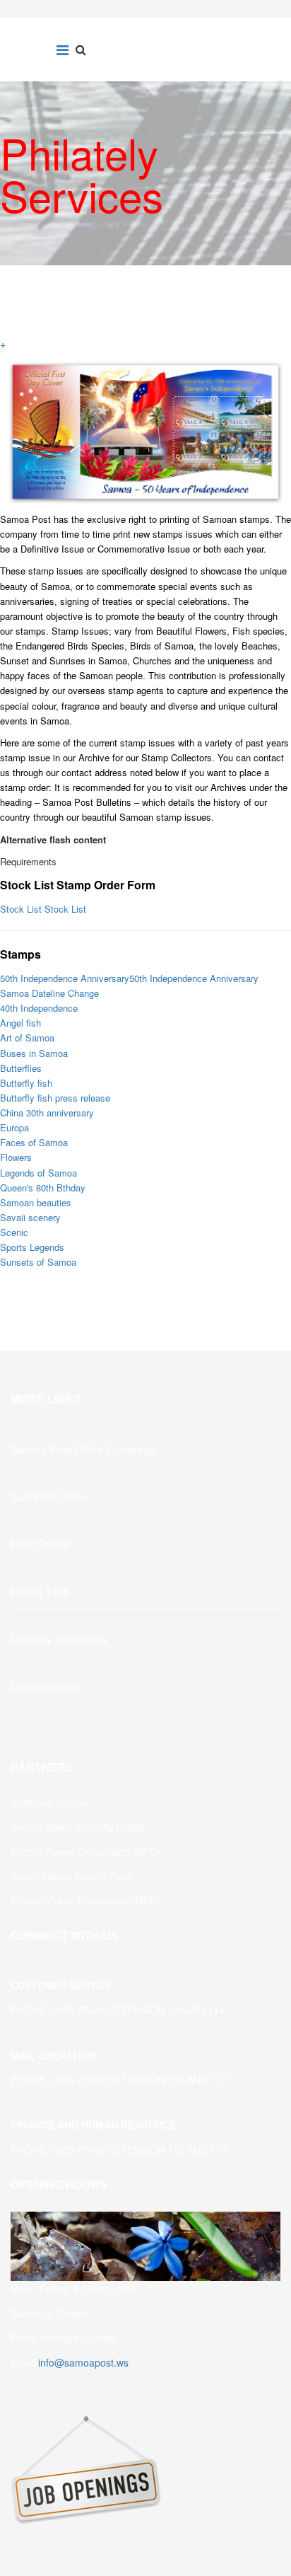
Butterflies (21, 1068)
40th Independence (39, 1008)
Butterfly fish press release (55, 1098)
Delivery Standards (59, 1639)
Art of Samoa (27, 1038)
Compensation (47, 1686)
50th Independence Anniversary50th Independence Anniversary (129, 978)
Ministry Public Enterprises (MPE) (85, 1900)
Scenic (14, 1232)
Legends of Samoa (38, 1173)
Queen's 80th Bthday (43, 1188)
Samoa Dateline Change (49, 993)
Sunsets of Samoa (38, 1262)
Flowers (16, 1157)
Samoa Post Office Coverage (83, 1449)
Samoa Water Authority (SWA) (78, 1827)
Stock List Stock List (43, 909)
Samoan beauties (36, 1202)
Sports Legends (32, 1247)
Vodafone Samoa (49, 1802)
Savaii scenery (30, 1217)
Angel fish (20, 1023)
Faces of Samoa (34, 1142)
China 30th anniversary (47, 1113)
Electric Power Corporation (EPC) (85, 1852)
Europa (14, 1127)
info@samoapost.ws (83, 2362)
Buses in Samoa (34, 1053)
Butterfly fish (26, 1083)
